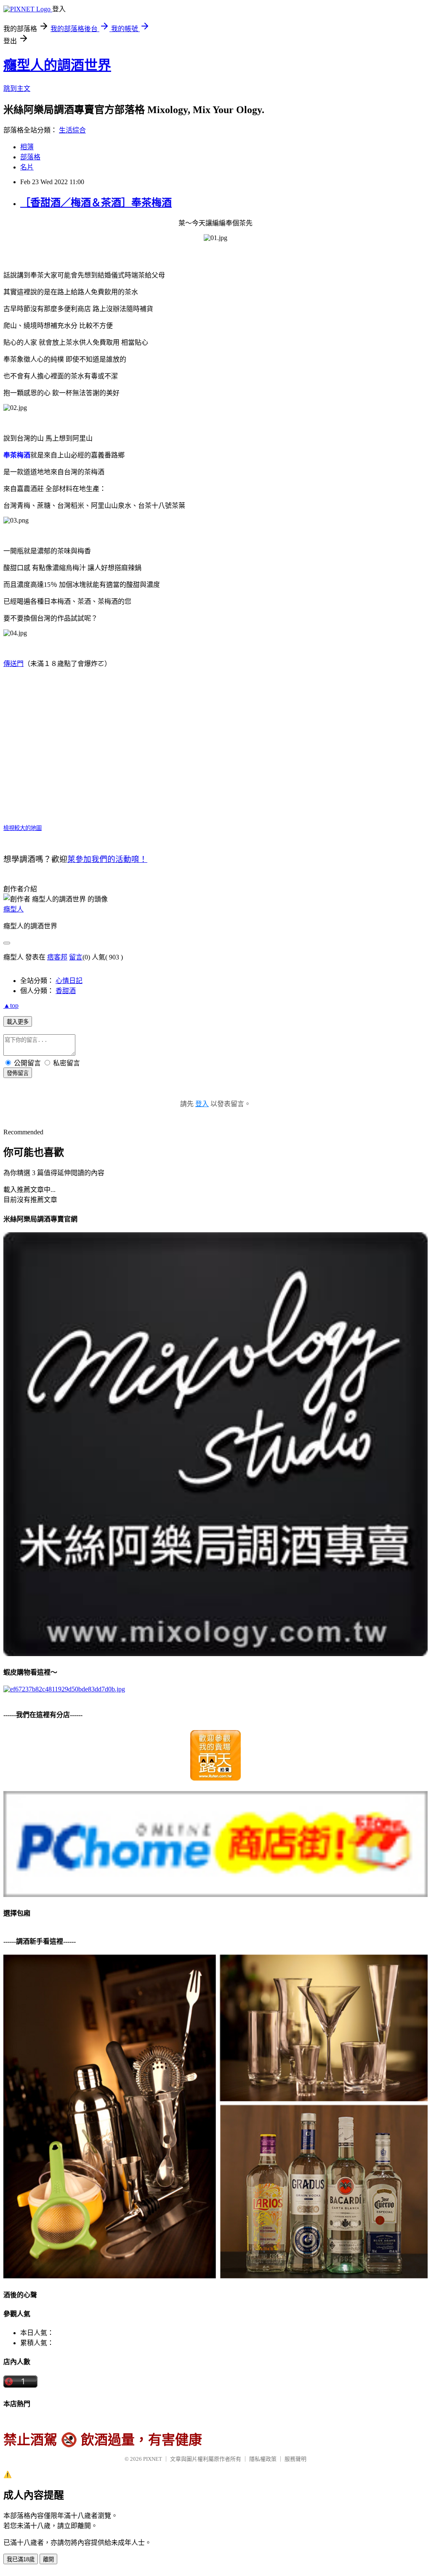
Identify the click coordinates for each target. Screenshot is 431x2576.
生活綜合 (72, 130)
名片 (27, 167)
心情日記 (69, 981)
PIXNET (153, 2459)
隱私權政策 (263, 2459)
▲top (11, 1005)
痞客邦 (57, 957)
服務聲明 (295, 2459)
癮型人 (13, 909)
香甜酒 (66, 991)
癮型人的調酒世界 (57, 65)
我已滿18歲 (21, 2559)
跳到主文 (17, 89)
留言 (76, 957)
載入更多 (18, 1022)
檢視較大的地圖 (23, 828)
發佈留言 (18, 1073)
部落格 (30, 157)
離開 (48, 2559)
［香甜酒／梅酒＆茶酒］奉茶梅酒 (96, 203)
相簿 (27, 147)
